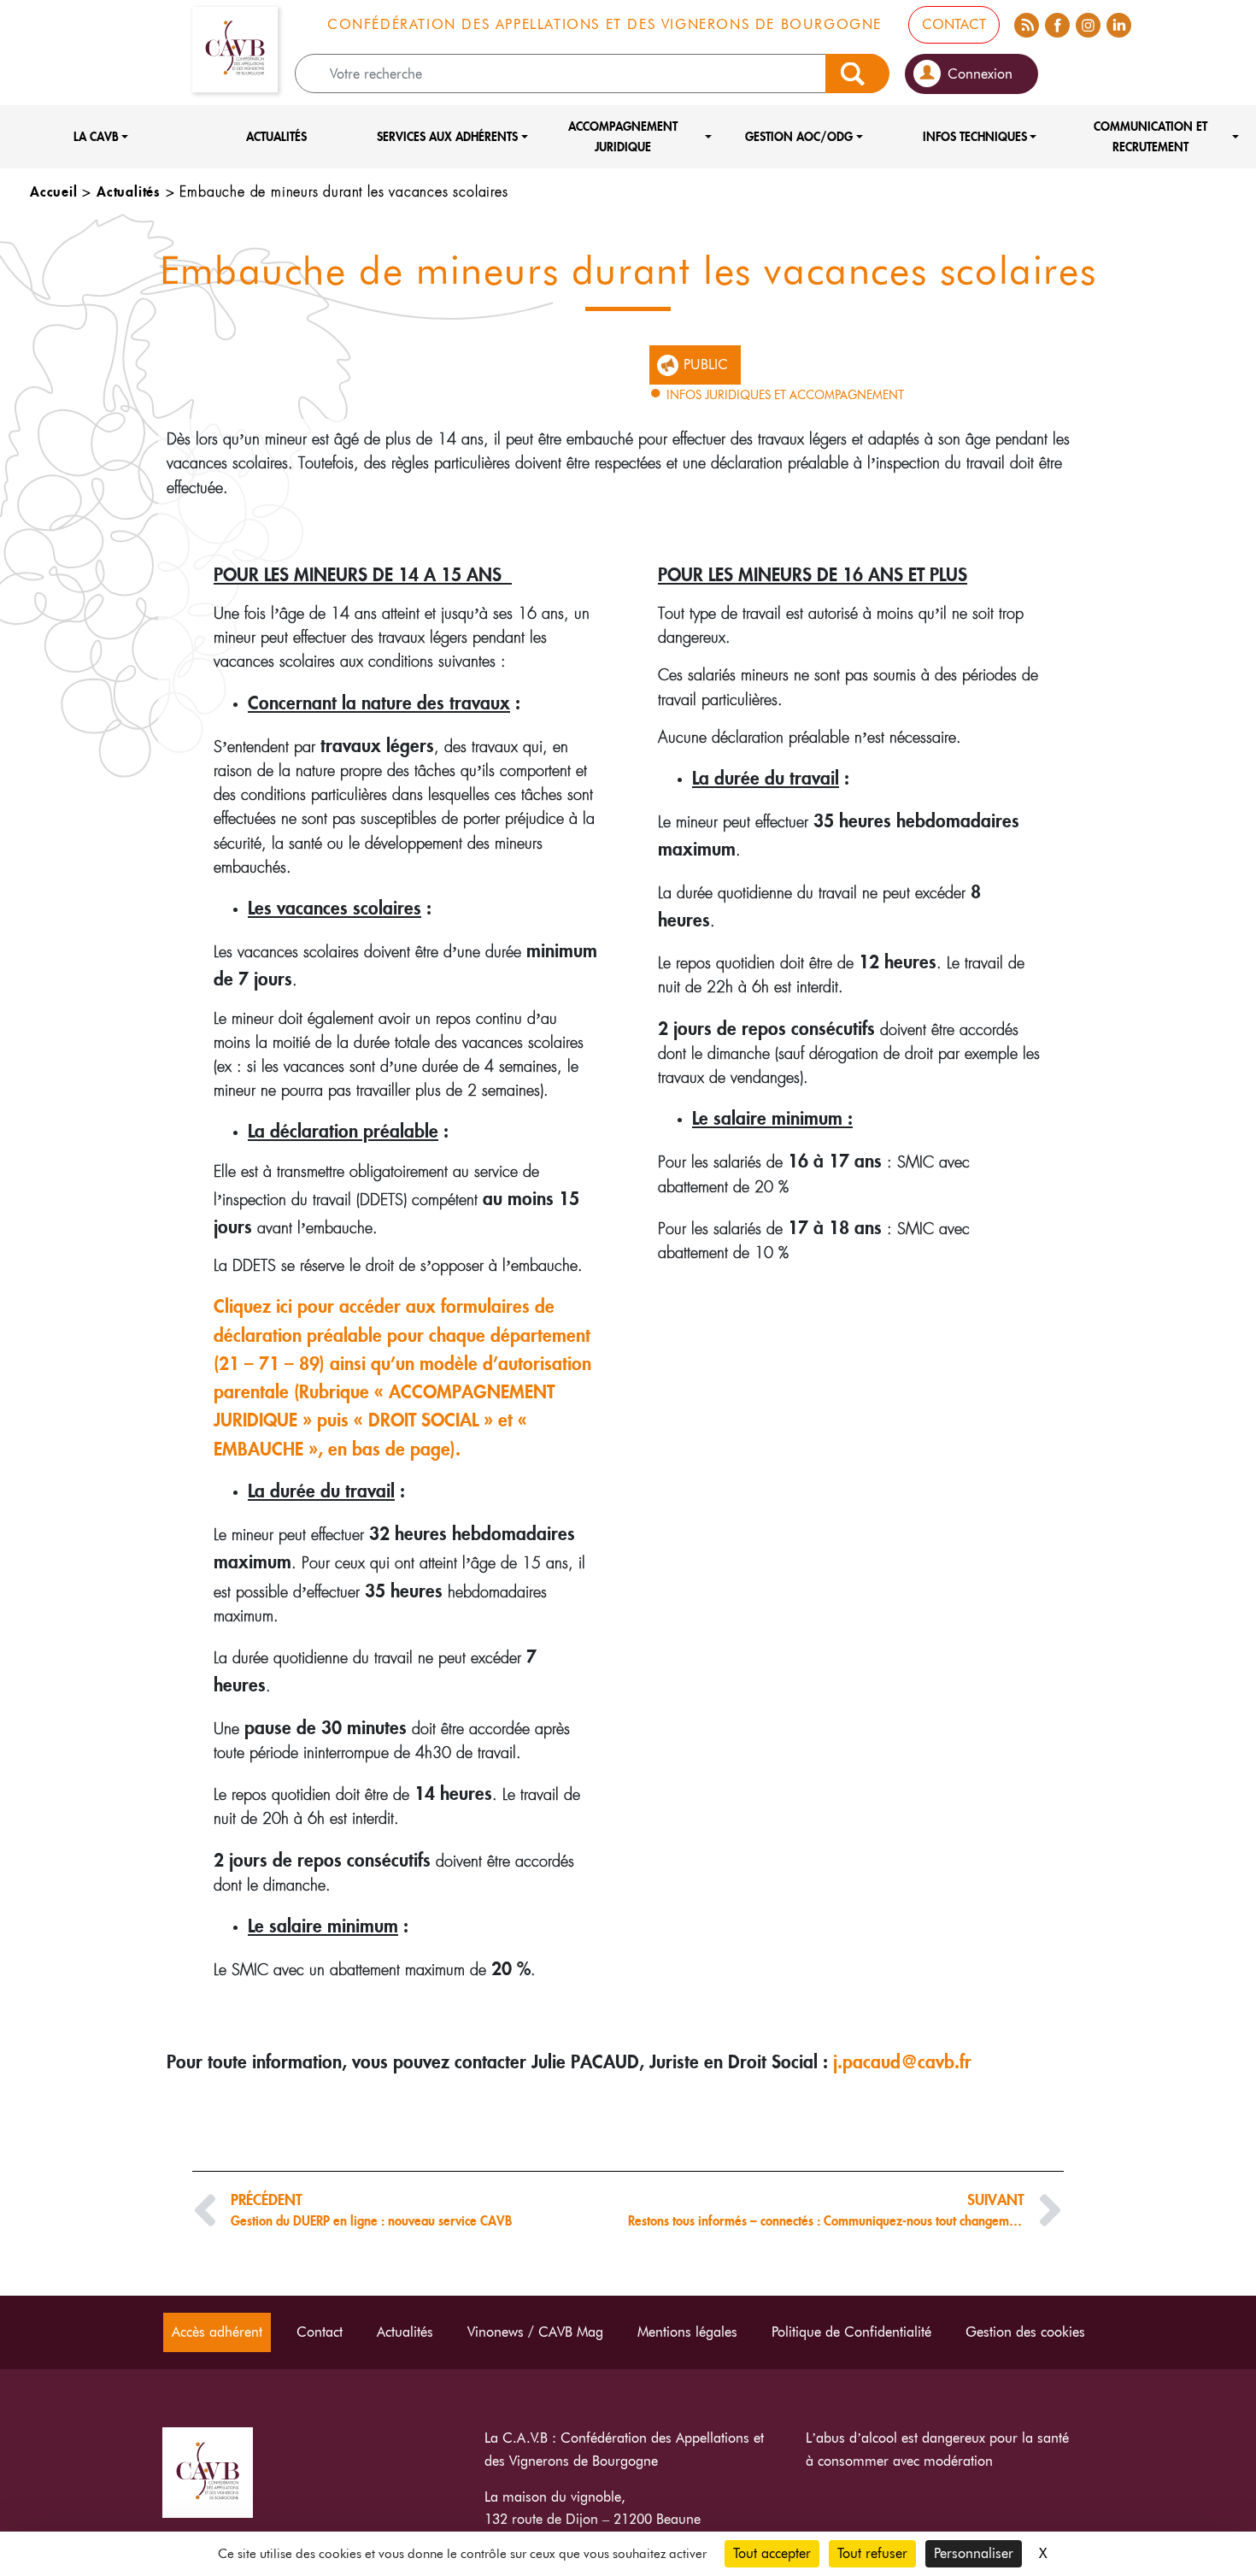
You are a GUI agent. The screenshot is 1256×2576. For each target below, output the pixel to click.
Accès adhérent (217, 2332)
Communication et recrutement (1150, 136)
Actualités (276, 136)
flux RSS (1026, 23)
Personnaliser (974, 2553)
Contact (320, 2332)
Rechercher (857, 74)
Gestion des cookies (1025, 2332)
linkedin (1118, 23)
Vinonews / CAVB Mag (535, 2332)
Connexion (980, 74)
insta (1088, 23)
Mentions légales (687, 2332)
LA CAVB (96, 136)
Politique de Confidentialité (851, 2332)
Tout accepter (772, 2553)
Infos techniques (975, 136)
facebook (1057, 23)
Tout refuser (872, 2553)
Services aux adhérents (447, 136)
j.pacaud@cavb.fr (902, 2061)
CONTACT (954, 24)
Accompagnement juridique (623, 136)
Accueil (54, 191)
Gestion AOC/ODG (799, 136)
